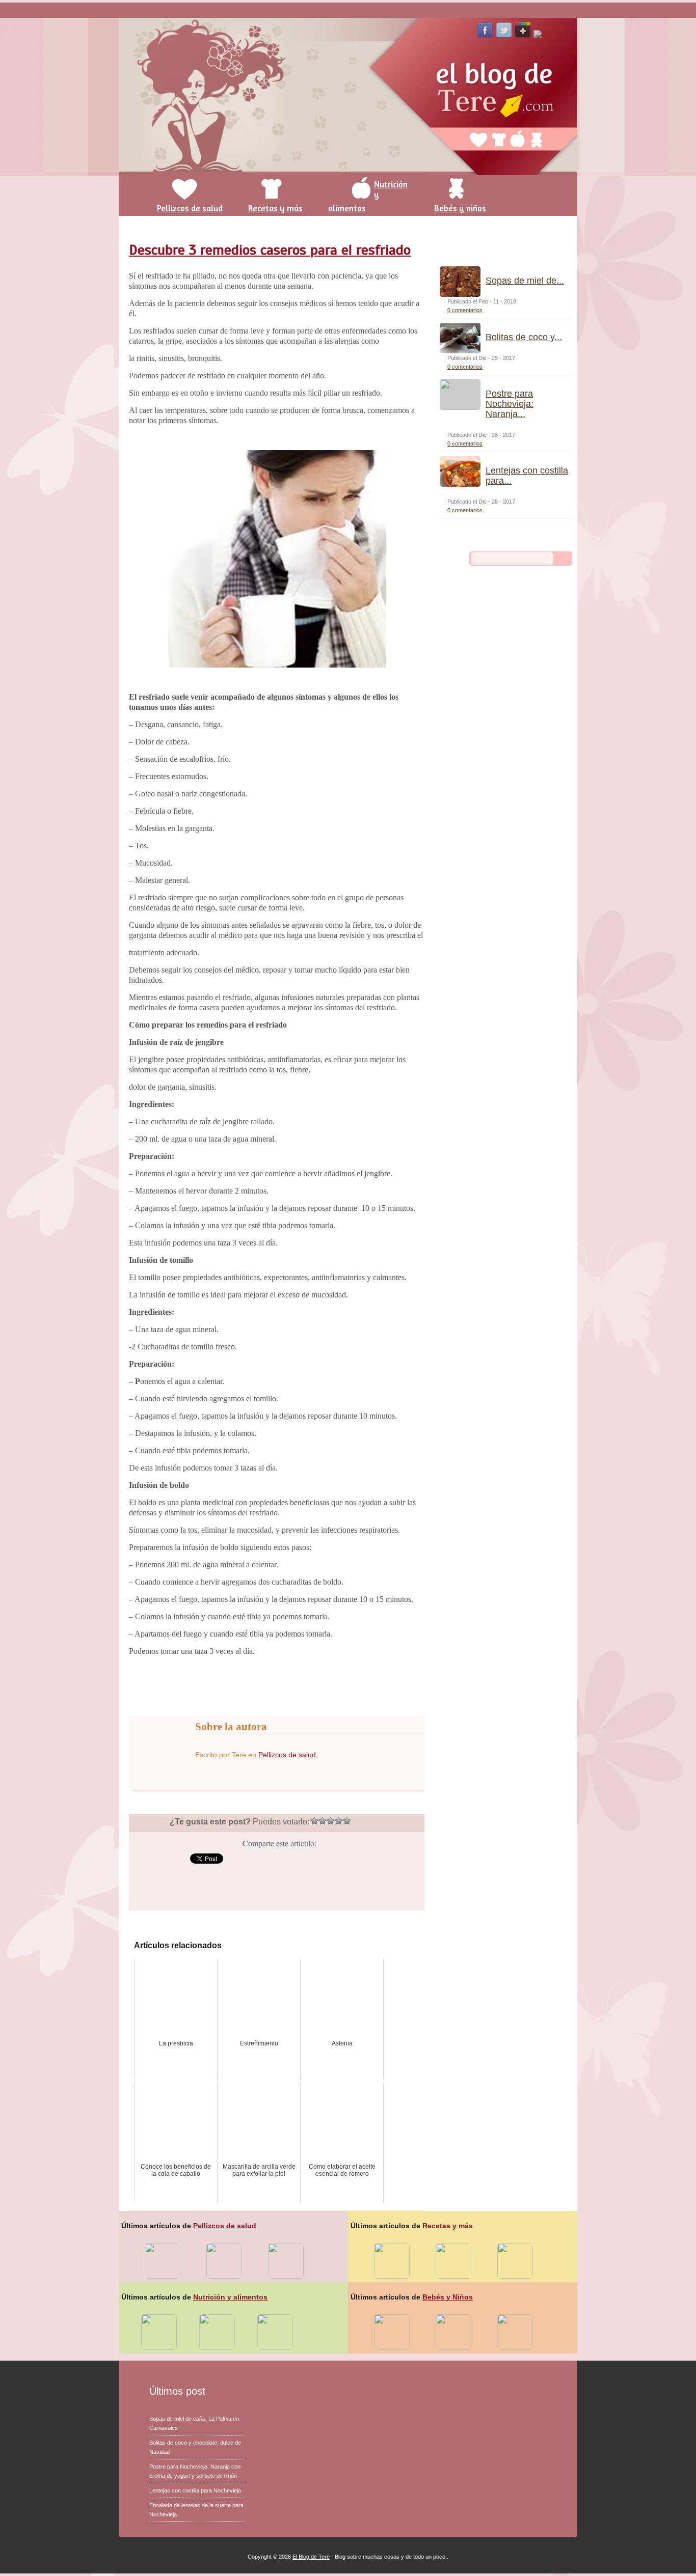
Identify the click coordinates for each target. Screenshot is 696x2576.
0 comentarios (465, 310)
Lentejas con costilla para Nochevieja (195, 2490)
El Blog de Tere (311, 2557)
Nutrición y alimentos (230, 2297)
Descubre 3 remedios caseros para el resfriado (270, 250)
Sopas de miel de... (525, 281)
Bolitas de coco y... (524, 337)
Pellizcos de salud (287, 1755)
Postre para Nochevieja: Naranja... (510, 404)
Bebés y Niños (448, 2297)
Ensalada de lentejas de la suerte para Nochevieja (196, 2510)
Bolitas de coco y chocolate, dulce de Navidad (195, 2447)
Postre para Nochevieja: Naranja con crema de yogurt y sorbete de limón (195, 2471)
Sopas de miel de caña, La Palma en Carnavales (194, 2423)
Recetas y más (448, 2226)
